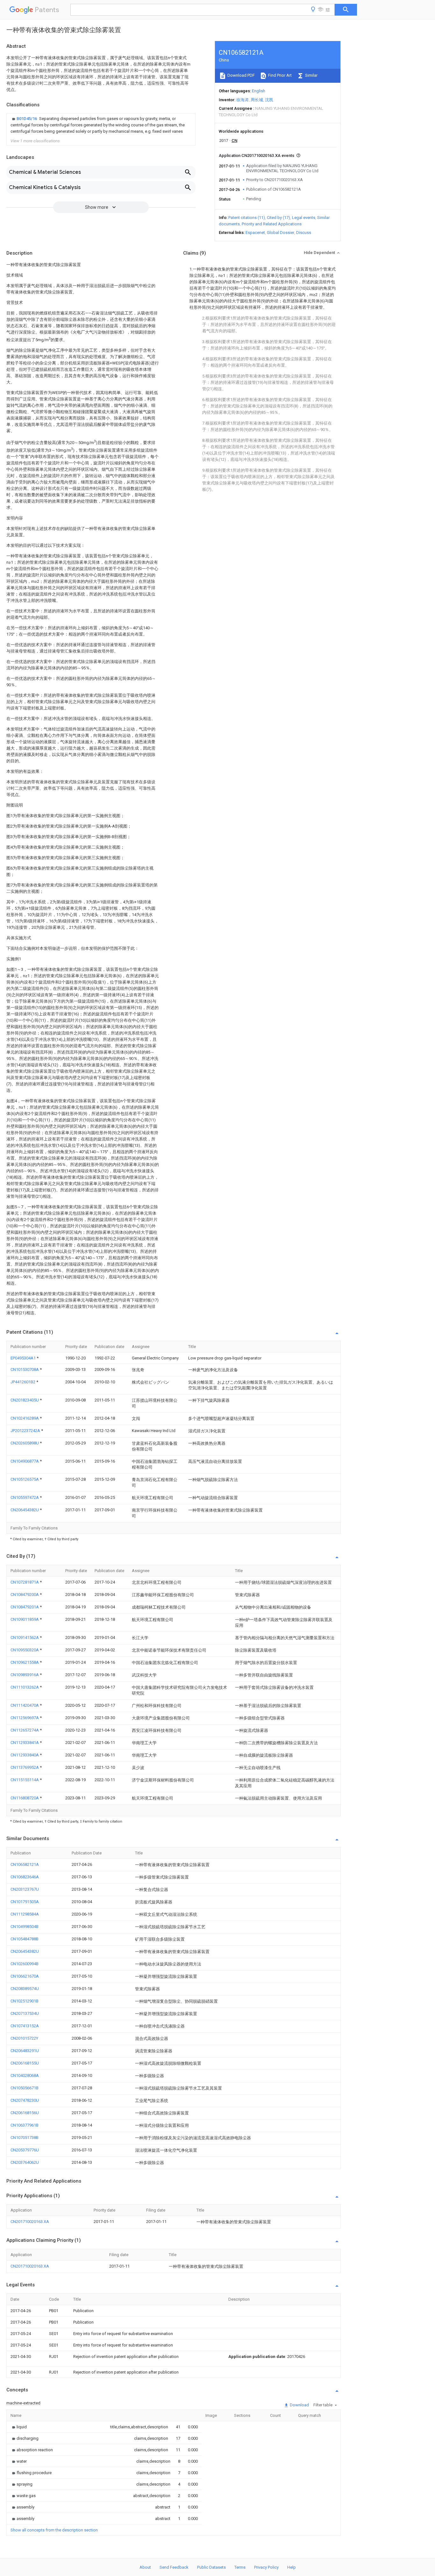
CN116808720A (25, 1798)
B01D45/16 (27, 119)
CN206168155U (25, 2063)
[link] (101, 125)
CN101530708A (25, 1369)
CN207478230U (25, 2100)
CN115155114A (25, 1780)
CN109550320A (25, 1650)
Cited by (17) (278, 218)
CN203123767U (25, 1889)
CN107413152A (25, 2026)
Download (299, 2405)
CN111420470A (25, 1705)
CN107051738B (25, 2138)
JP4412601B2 (23, 1382)
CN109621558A (25, 1662)
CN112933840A (25, 1755)
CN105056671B (25, 2088)
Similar (311, 75)
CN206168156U (25, 2113)
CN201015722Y (24, 2038)
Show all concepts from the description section (54, 2530)
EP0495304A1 (24, 1358)
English (259, 91)
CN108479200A (25, 1595)
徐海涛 (242, 100)
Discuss (304, 233)
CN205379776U (25, 2150)
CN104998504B (25, 1927)
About (145, 2567)
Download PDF (241, 75)
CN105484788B (25, 1939)
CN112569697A (25, 1718)
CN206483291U (25, 2051)
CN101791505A (25, 1902)
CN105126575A (25, 1479)
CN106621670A (25, 1976)
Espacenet (255, 233)
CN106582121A (25, 1864)
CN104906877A (25, 1461)
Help (292, 2567)
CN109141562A (25, 1637)
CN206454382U (25, 1510)
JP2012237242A (26, 1431)
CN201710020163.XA (30, 2222)
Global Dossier (281, 233)
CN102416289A (25, 1418)
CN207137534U (25, 2013)
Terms (240, 2567)
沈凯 (269, 100)
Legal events (304, 218)
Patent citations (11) (247, 218)
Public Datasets (211, 2567)
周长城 (257, 100)
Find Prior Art (279, 75)
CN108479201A (25, 1607)
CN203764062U (25, 2162)
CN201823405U (25, 1400)
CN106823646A (25, 1877)
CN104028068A (25, 2075)
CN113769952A (25, 1767)
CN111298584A (25, 1914)
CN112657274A (25, 1730)
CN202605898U (25, 1443)
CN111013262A (25, 1687)
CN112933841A (25, 1743)
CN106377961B (25, 2125)
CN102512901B (25, 2001)
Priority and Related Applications (272, 224)
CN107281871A (25, 1582)
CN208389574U (25, 1989)
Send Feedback (174, 2567)
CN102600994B (25, 1964)
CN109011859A (25, 1619)
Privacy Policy (266, 2567)
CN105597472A (25, 1497)
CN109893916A (25, 1675)
